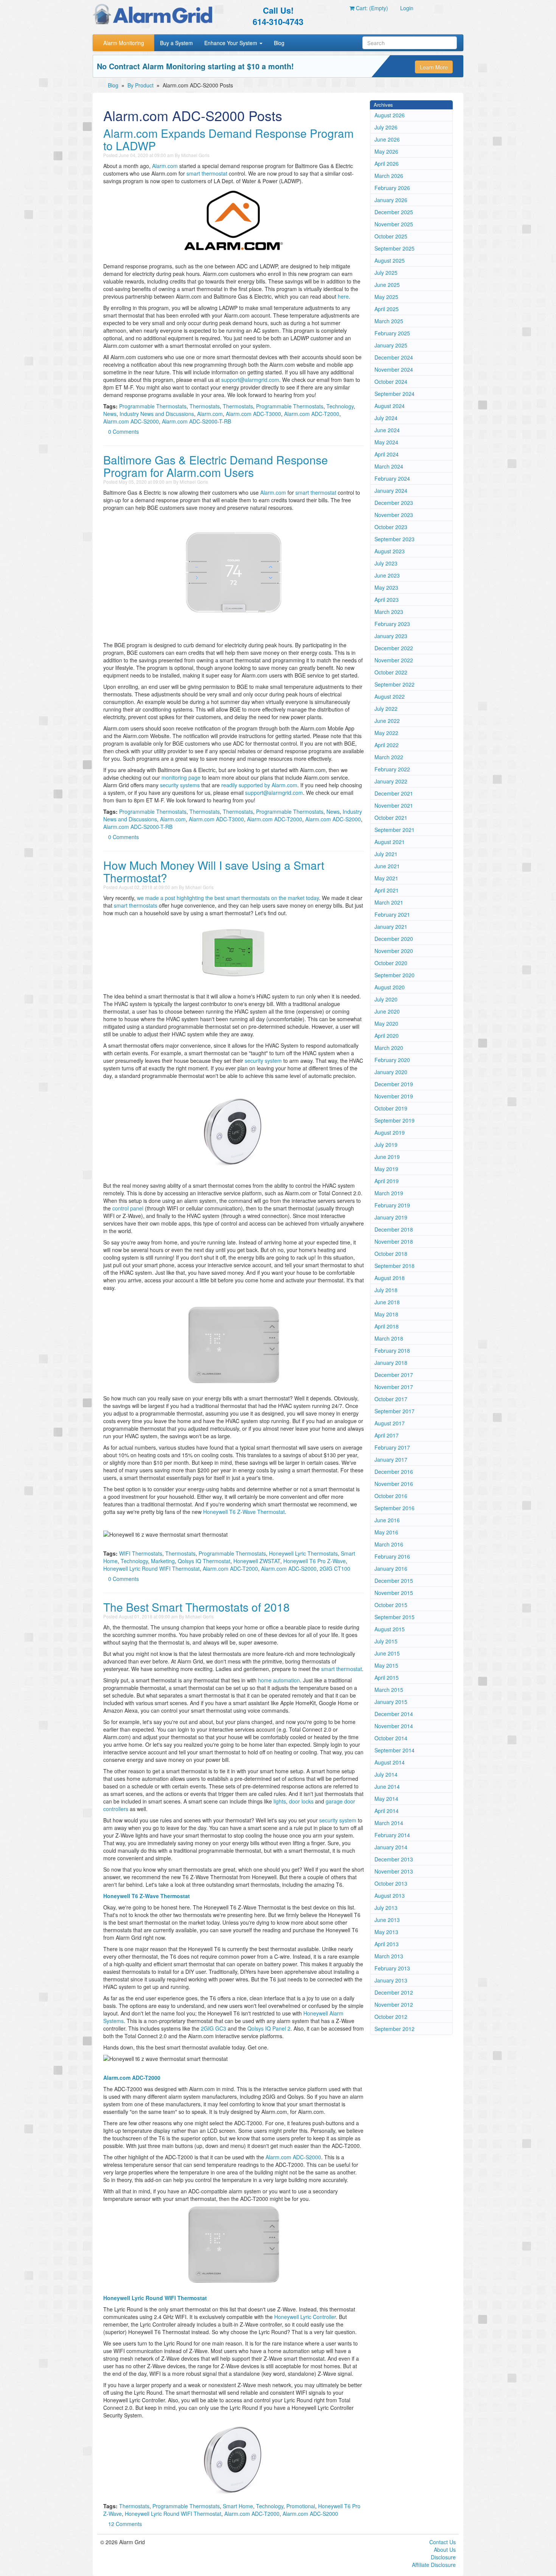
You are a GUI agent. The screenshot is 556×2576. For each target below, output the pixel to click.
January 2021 (391, 927)
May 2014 (386, 1799)
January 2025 (391, 345)
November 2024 (394, 369)
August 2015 (390, 1629)
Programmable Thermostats (153, 406)
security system (263, 1061)
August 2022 (390, 696)
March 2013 (389, 1956)
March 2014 (389, 1823)
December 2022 (394, 648)
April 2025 (387, 309)
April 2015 (387, 1677)
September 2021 (394, 830)
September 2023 (394, 539)
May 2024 (386, 442)
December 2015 (394, 1581)
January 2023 (391, 636)
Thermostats (205, 406)
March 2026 (389, 176)
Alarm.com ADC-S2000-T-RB (196, 421)
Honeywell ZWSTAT (257, 1561)
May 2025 (386, 297)
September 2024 (394, 394)
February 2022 (392, 769)
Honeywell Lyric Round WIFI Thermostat (151, 1568)
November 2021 (394, 805)
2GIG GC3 (214, 2028)
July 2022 (386, 709)
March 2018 (389, 1338)
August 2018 (390, 1278)
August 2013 (390, 1895)
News (110, 414)
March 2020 (389, 1048)
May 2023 (386, 587)
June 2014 (387, 1786)
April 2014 (387, 1811)
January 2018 (391, 1363)
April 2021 (387, 890)
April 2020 (387, 1036)
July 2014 (386, 1774)
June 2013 (387, 1920)
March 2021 (389, 902)
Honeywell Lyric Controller (305, 2317)
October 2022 (391, 672)
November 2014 (394, 1726)
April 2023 (387, 600)
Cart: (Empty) (371, 8)
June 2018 (387, 1302)
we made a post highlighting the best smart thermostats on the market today (228, 898)
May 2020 (386, 1023)
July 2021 (386, 854)
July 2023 (386, 563)
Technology (340, 406)
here (343, 296)
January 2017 (391, 1459)
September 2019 (394, 1120)
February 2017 (392, 1447)
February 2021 (392, 914)
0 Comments (123, 431)
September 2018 (394, 1266)
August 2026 (390, 115)
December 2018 (394, 1229)
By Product (141, 85)
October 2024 (391, 382)
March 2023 (389, 612)
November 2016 (394, 1484)
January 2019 (391, 1217)
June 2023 (387, 575)
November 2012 (394, 2004)
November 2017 (394, 1387)
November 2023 (394, 515)
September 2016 (394, 1508)
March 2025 (389, 321)
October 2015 (391, 1605)
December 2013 (394, 1859)
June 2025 (387, 285)
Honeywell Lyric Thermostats (303, 1553)
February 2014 (392, 1835)
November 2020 (394, 951)
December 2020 (394, 939)
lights (280, 1801)
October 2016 (391, 1496)
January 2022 (391, 781)
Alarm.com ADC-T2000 (312, 414)
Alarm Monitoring (124, 43)
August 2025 (390, 260)
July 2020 (386, 999)
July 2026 (386, 127)
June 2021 (387, 866)
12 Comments (125, 2524)
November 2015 (394, 1593)
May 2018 (386, 1314)
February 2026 (392, 188)
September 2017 (394, 1411)
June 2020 (387, 1011)
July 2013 (386, 1908)
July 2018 (386, 1290)
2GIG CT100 (335, 1568)
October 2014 (391, 1738)
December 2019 (394, 1084)
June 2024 (387, 430)
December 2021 (394, 793)
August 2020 (390, 987)
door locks (301, 1801)
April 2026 (387, 164)
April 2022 (387, 745)
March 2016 (389, 1544)
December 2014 (394, 1714)
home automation (279, 1680)
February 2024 (392, 478)
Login (407, 8)
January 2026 (391, 200)
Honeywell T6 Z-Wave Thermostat (244, 1512)
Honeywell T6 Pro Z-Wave (314, 1561)
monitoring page (181, 777)
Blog (279, 43)
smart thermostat (207, 173)
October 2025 (391, 236)
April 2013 (387, 1944)
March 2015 (389, 1690)
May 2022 (386, 733)
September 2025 (394, 248)
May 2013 (386, 1932)
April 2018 (387, 1326)
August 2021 (390, 842)
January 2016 (391, 1568)
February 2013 (392, 1968)
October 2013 (391, 1883)
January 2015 (391, 1702)
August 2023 (390, 551)
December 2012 (394, 1992)
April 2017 (387, 1435)
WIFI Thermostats (141, 1553)
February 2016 (392, 1556)
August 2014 (390, 1762)
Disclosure (443, 2557)
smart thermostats (136, 905)
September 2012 (394, 2029)
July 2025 (386, 273)
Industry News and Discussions (157, 414)
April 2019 (387, 1181)
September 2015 (394, 1617)
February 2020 (392, 1060)
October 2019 (391, 1108)
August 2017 (390, 1423)
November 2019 (394, 1096)
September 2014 (394, 1750)
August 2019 (390, 1132)
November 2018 (394, 1241)
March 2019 (389, 1193)
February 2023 (392, 624)
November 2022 (394, 660)
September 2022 (394, 684)
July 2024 (386, 418)
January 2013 (391, 1980)
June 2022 (387, 721)
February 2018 (392, 1350)
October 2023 (391, 527)
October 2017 (391, 1399)
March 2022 (389, 757)
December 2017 (394, 1375)
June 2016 (387, 1520)
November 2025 (394, 224)
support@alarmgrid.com (250, 380)
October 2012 (391, 2017)
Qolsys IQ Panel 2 (269, 2028)
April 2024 (387, 454)
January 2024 (391, 491)
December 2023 (394, 503)
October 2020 (391, 963)
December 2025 (394, 212)
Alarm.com (165, 166)
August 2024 (390, 406)
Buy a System (176, 43)
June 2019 (387, 1157)
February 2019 (392, 1205)
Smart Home (238, 2506)
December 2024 (394, 357)
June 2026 (387, 139)
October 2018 (391, 1254)
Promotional (301, 2506)
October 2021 (391, 818)
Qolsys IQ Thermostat (204, 1561)
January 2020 (391, 1072)
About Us (445, 2550)
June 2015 (387, 1653)
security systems (180, 785)
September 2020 (394, 975)
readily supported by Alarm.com (259, 785)
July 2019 (386, 1145)
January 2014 (391, 1847)
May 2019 (386, 1169)
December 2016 (394, 1472)
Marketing (163, 1561)
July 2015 (386, 1641)
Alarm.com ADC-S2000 (131, 421)
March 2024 (389, 466)
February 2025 (392, 333)
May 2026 (386, 151)
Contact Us (443, 2542)
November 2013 (394, 1871)
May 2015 (386, 1665)
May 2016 (386, 1532)
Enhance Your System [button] (231, 43)
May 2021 (386, 878)
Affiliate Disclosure (434, 2565)
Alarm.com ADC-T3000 (253, 414)
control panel (128, 1208)
